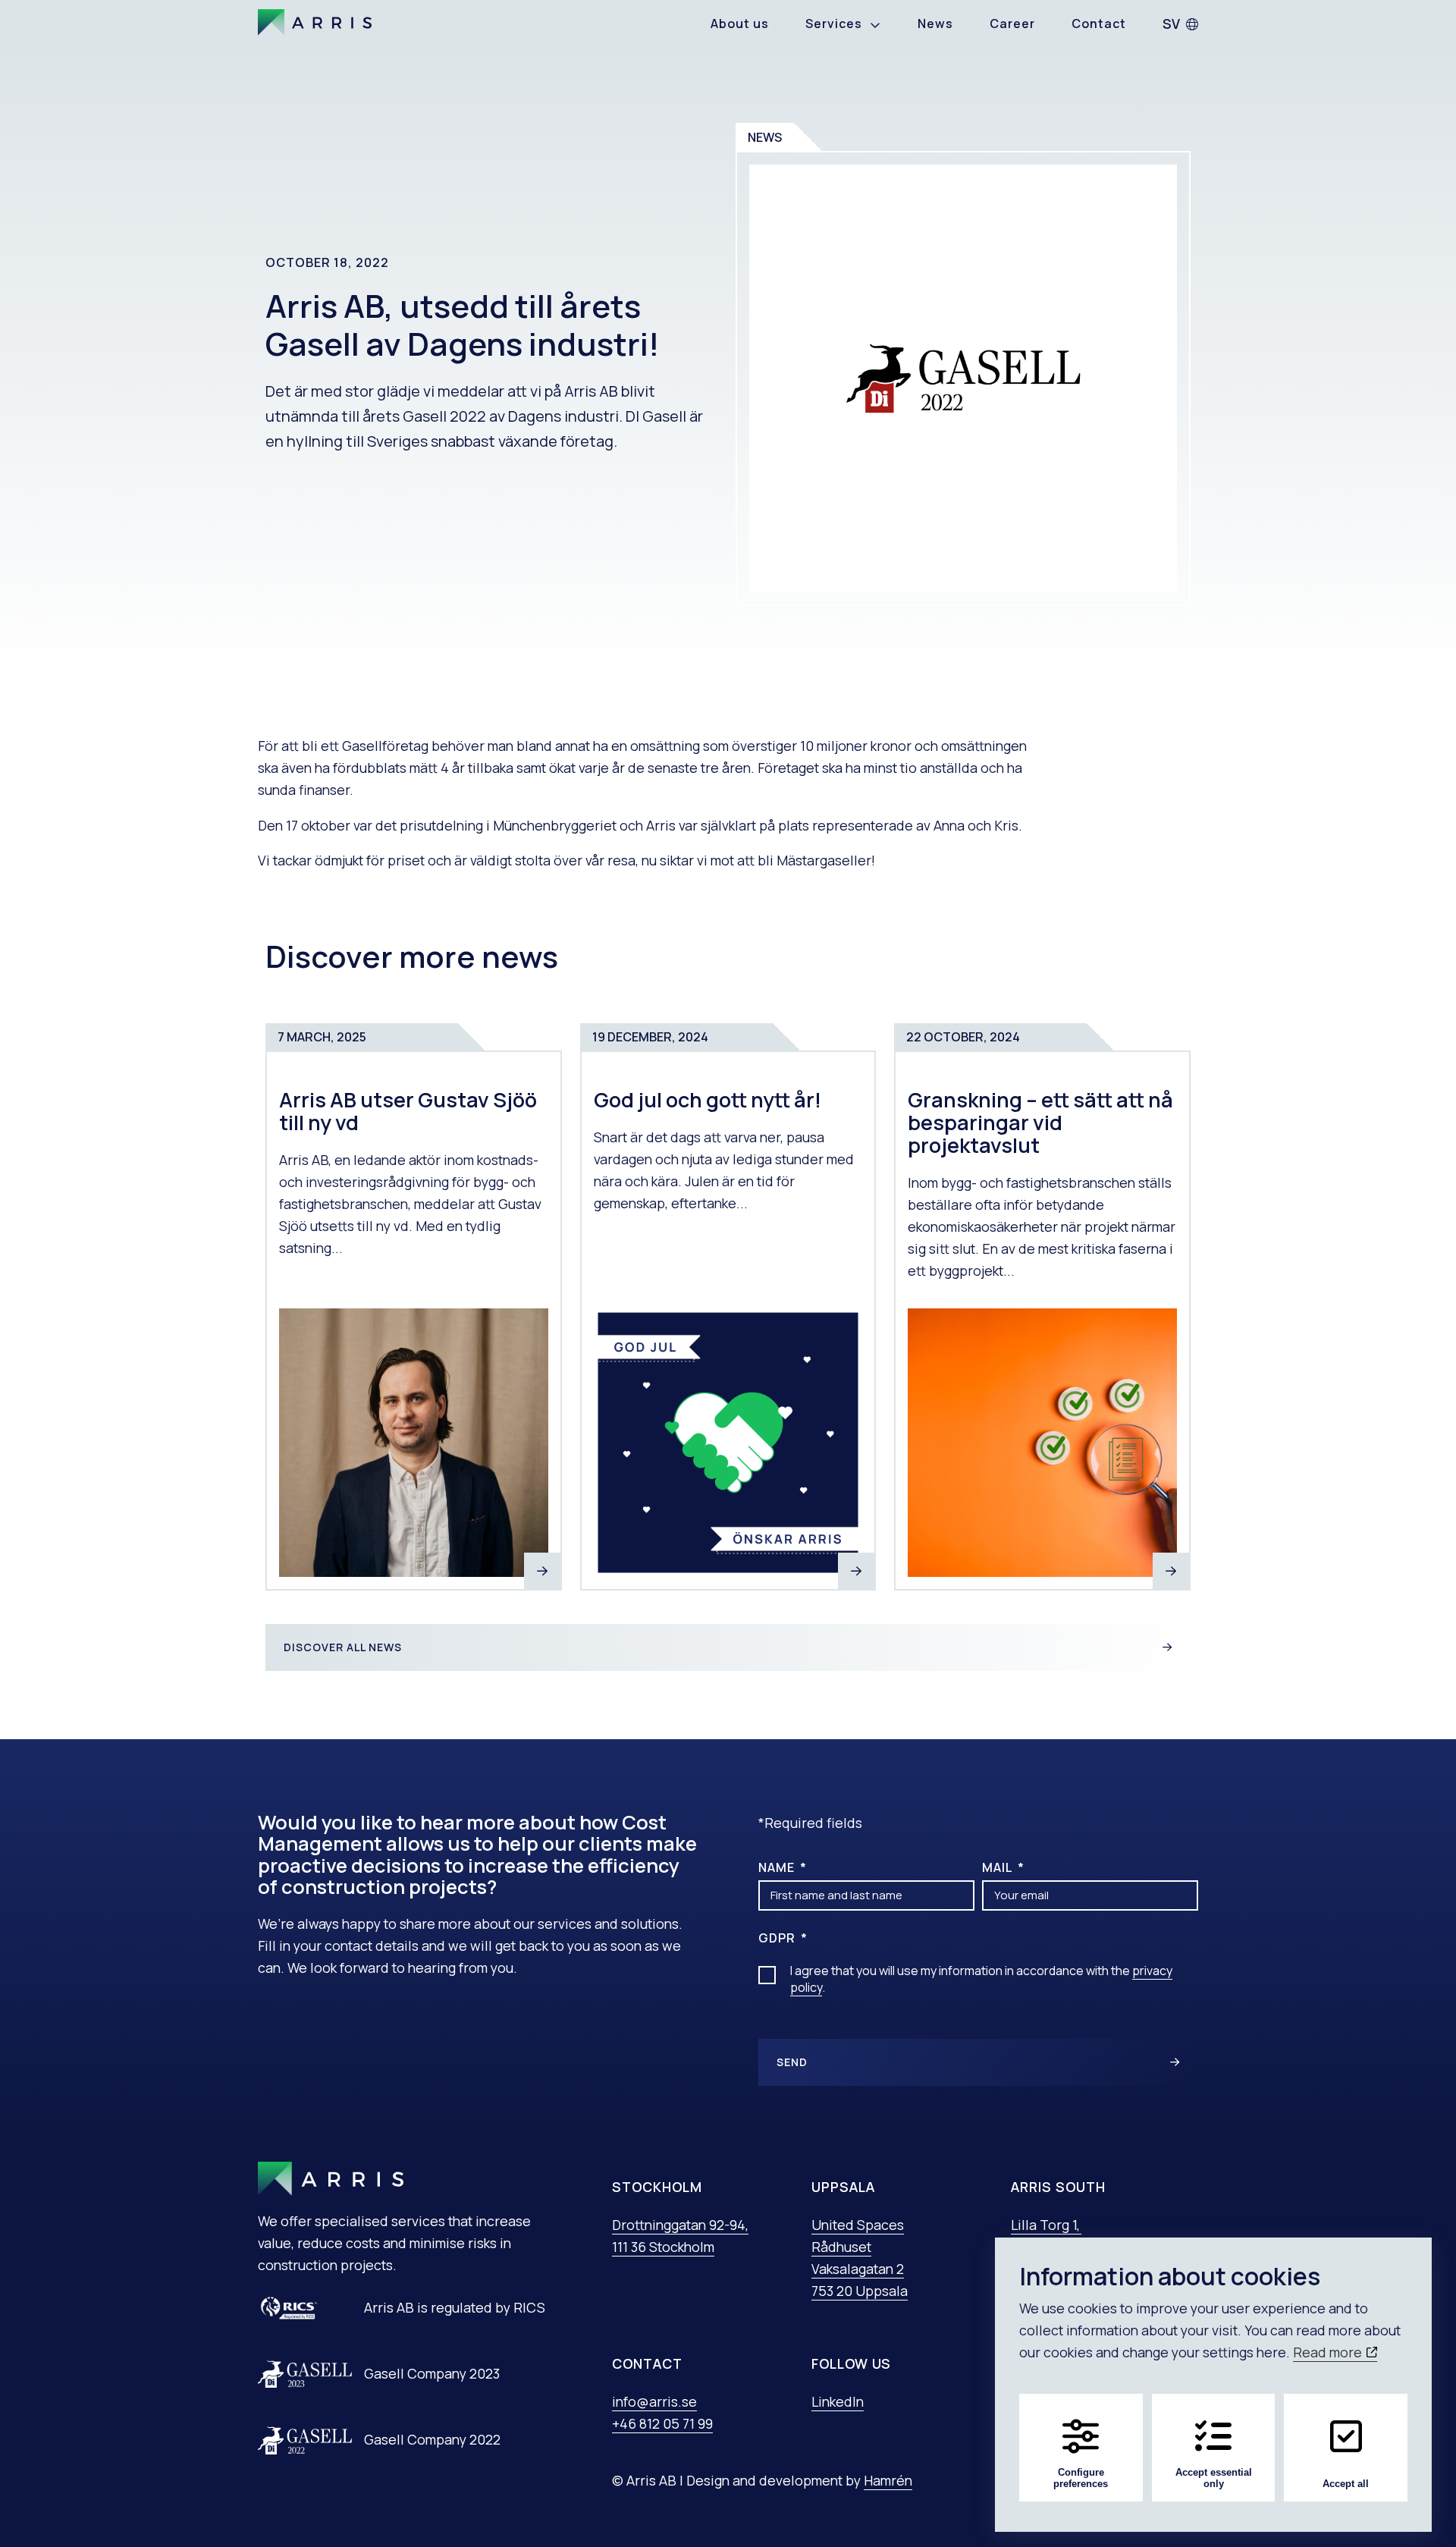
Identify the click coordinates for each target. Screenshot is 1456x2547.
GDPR (778, 1938)
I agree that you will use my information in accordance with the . (981, 1979)
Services (834, 24)
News (935, 24)
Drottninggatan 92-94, (680, 2225)
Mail (999, 1867)
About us (740, 24)
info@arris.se (654, 2401)
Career (1012, 24)
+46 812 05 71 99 (662, 2423)
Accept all (1346, 2484)
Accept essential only (1214, 2478)
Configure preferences (1081, 2478)
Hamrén (888, 2480)
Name (778, 1867)
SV (1171, 24)
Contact (1099, 24)
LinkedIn (838, 2401)
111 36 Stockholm (663, 2247)
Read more (1329, 2352)
